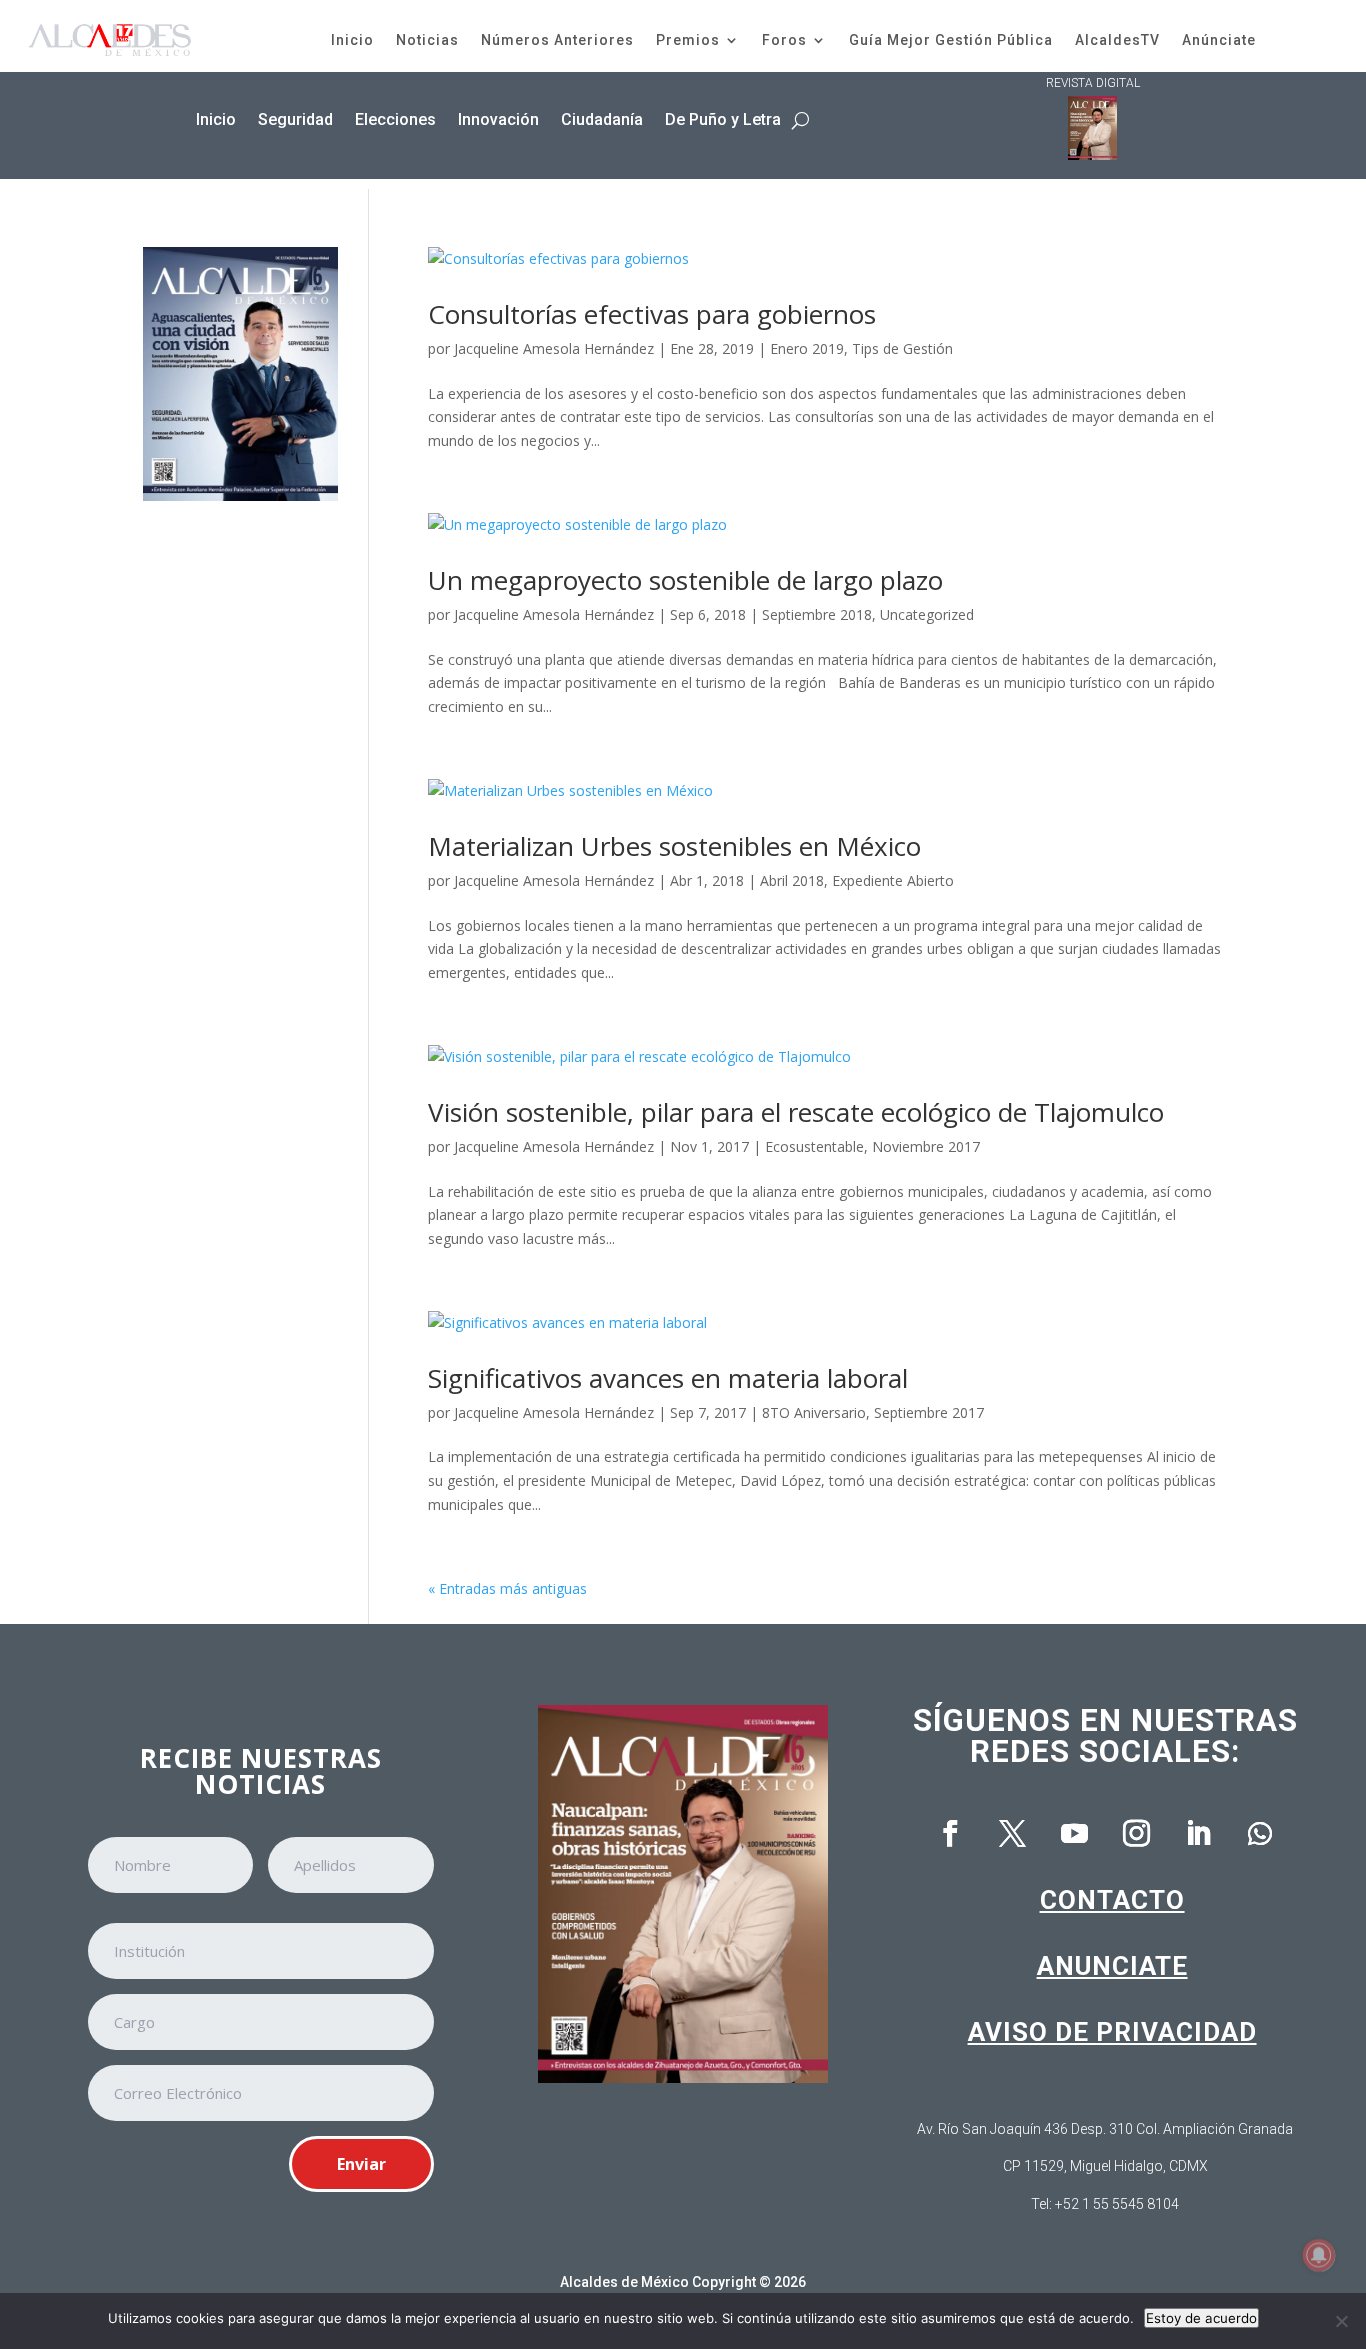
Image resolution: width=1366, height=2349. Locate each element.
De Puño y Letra (723, 119)
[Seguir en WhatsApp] (1260, 1834)
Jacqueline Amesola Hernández (554, 348)
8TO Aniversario (814, 1412)
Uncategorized (927, 614)
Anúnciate (1219, 40)
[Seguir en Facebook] (950, 1834)
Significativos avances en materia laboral (668, 1378)
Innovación (498, 119)
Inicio (352, 40)
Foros (784, 40)
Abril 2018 (792, 880)
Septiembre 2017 (929, 1412)
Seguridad (295, 119)
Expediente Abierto (893, 880)
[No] (1341, 2321)
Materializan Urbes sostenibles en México (674, 846)
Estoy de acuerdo (1201, 2318)
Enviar (361, 2164)
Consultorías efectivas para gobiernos (652, 314)
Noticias (427, 40)
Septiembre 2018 (817, 614)
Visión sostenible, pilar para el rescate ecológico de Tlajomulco (796, 1112)
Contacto (1112, 1900)
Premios (688, 40)
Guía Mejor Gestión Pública (951, 40)
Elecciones (395, 119)
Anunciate (1112, 1966)
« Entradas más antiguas (507, 1588)
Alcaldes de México (624, 2282)
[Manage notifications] (1319, 2255)
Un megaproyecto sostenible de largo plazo (685, 580)
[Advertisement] (240, 831)
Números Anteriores (557, 40)
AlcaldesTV (1117, 40)
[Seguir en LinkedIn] (1198, 1834)
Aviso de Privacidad (1112, 2032)
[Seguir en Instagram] (1136, 1834)
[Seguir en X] (1012, 1834)
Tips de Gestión (902, 348)
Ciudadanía (602, 119)
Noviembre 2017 (926, 1146)
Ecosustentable (814, 1146)
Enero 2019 (807, 348)
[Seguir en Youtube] (1074, 1834)
